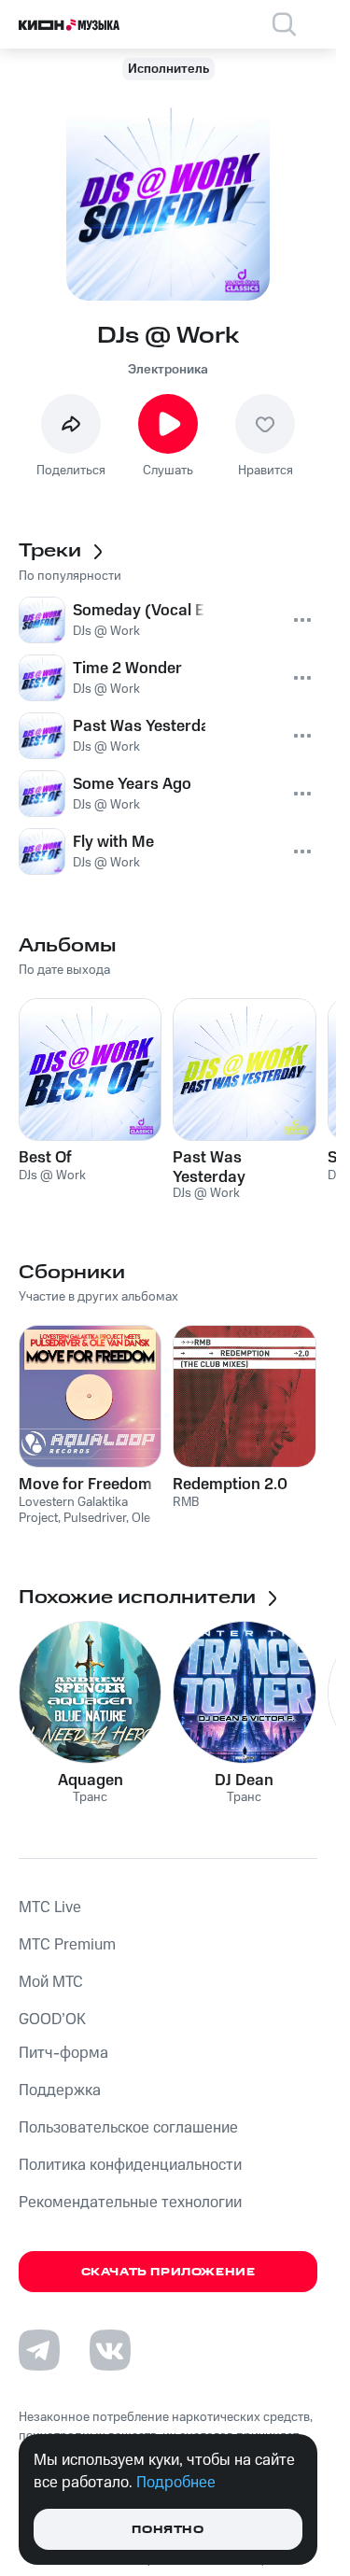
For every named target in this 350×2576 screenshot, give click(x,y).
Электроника (168, 370)
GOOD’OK (52, 2020)
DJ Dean (244, 1781)
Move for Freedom (85, 1485)
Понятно (168, 2530)
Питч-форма (63, 2053)
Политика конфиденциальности (130, 2165)
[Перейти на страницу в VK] (110, 2350)
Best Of (45, 1158)
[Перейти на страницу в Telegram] (39, 2350)
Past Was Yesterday (209, 1167)
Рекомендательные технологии (130, 2203)
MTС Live (50, 1907)
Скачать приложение (168, 2272)
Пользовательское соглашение (128, 2128)
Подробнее (176, 2483)
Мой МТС (51, 1982)
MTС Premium (67, 1945)
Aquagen (91, 1781)
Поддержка (60, 2090)
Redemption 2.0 (230, 1485)
